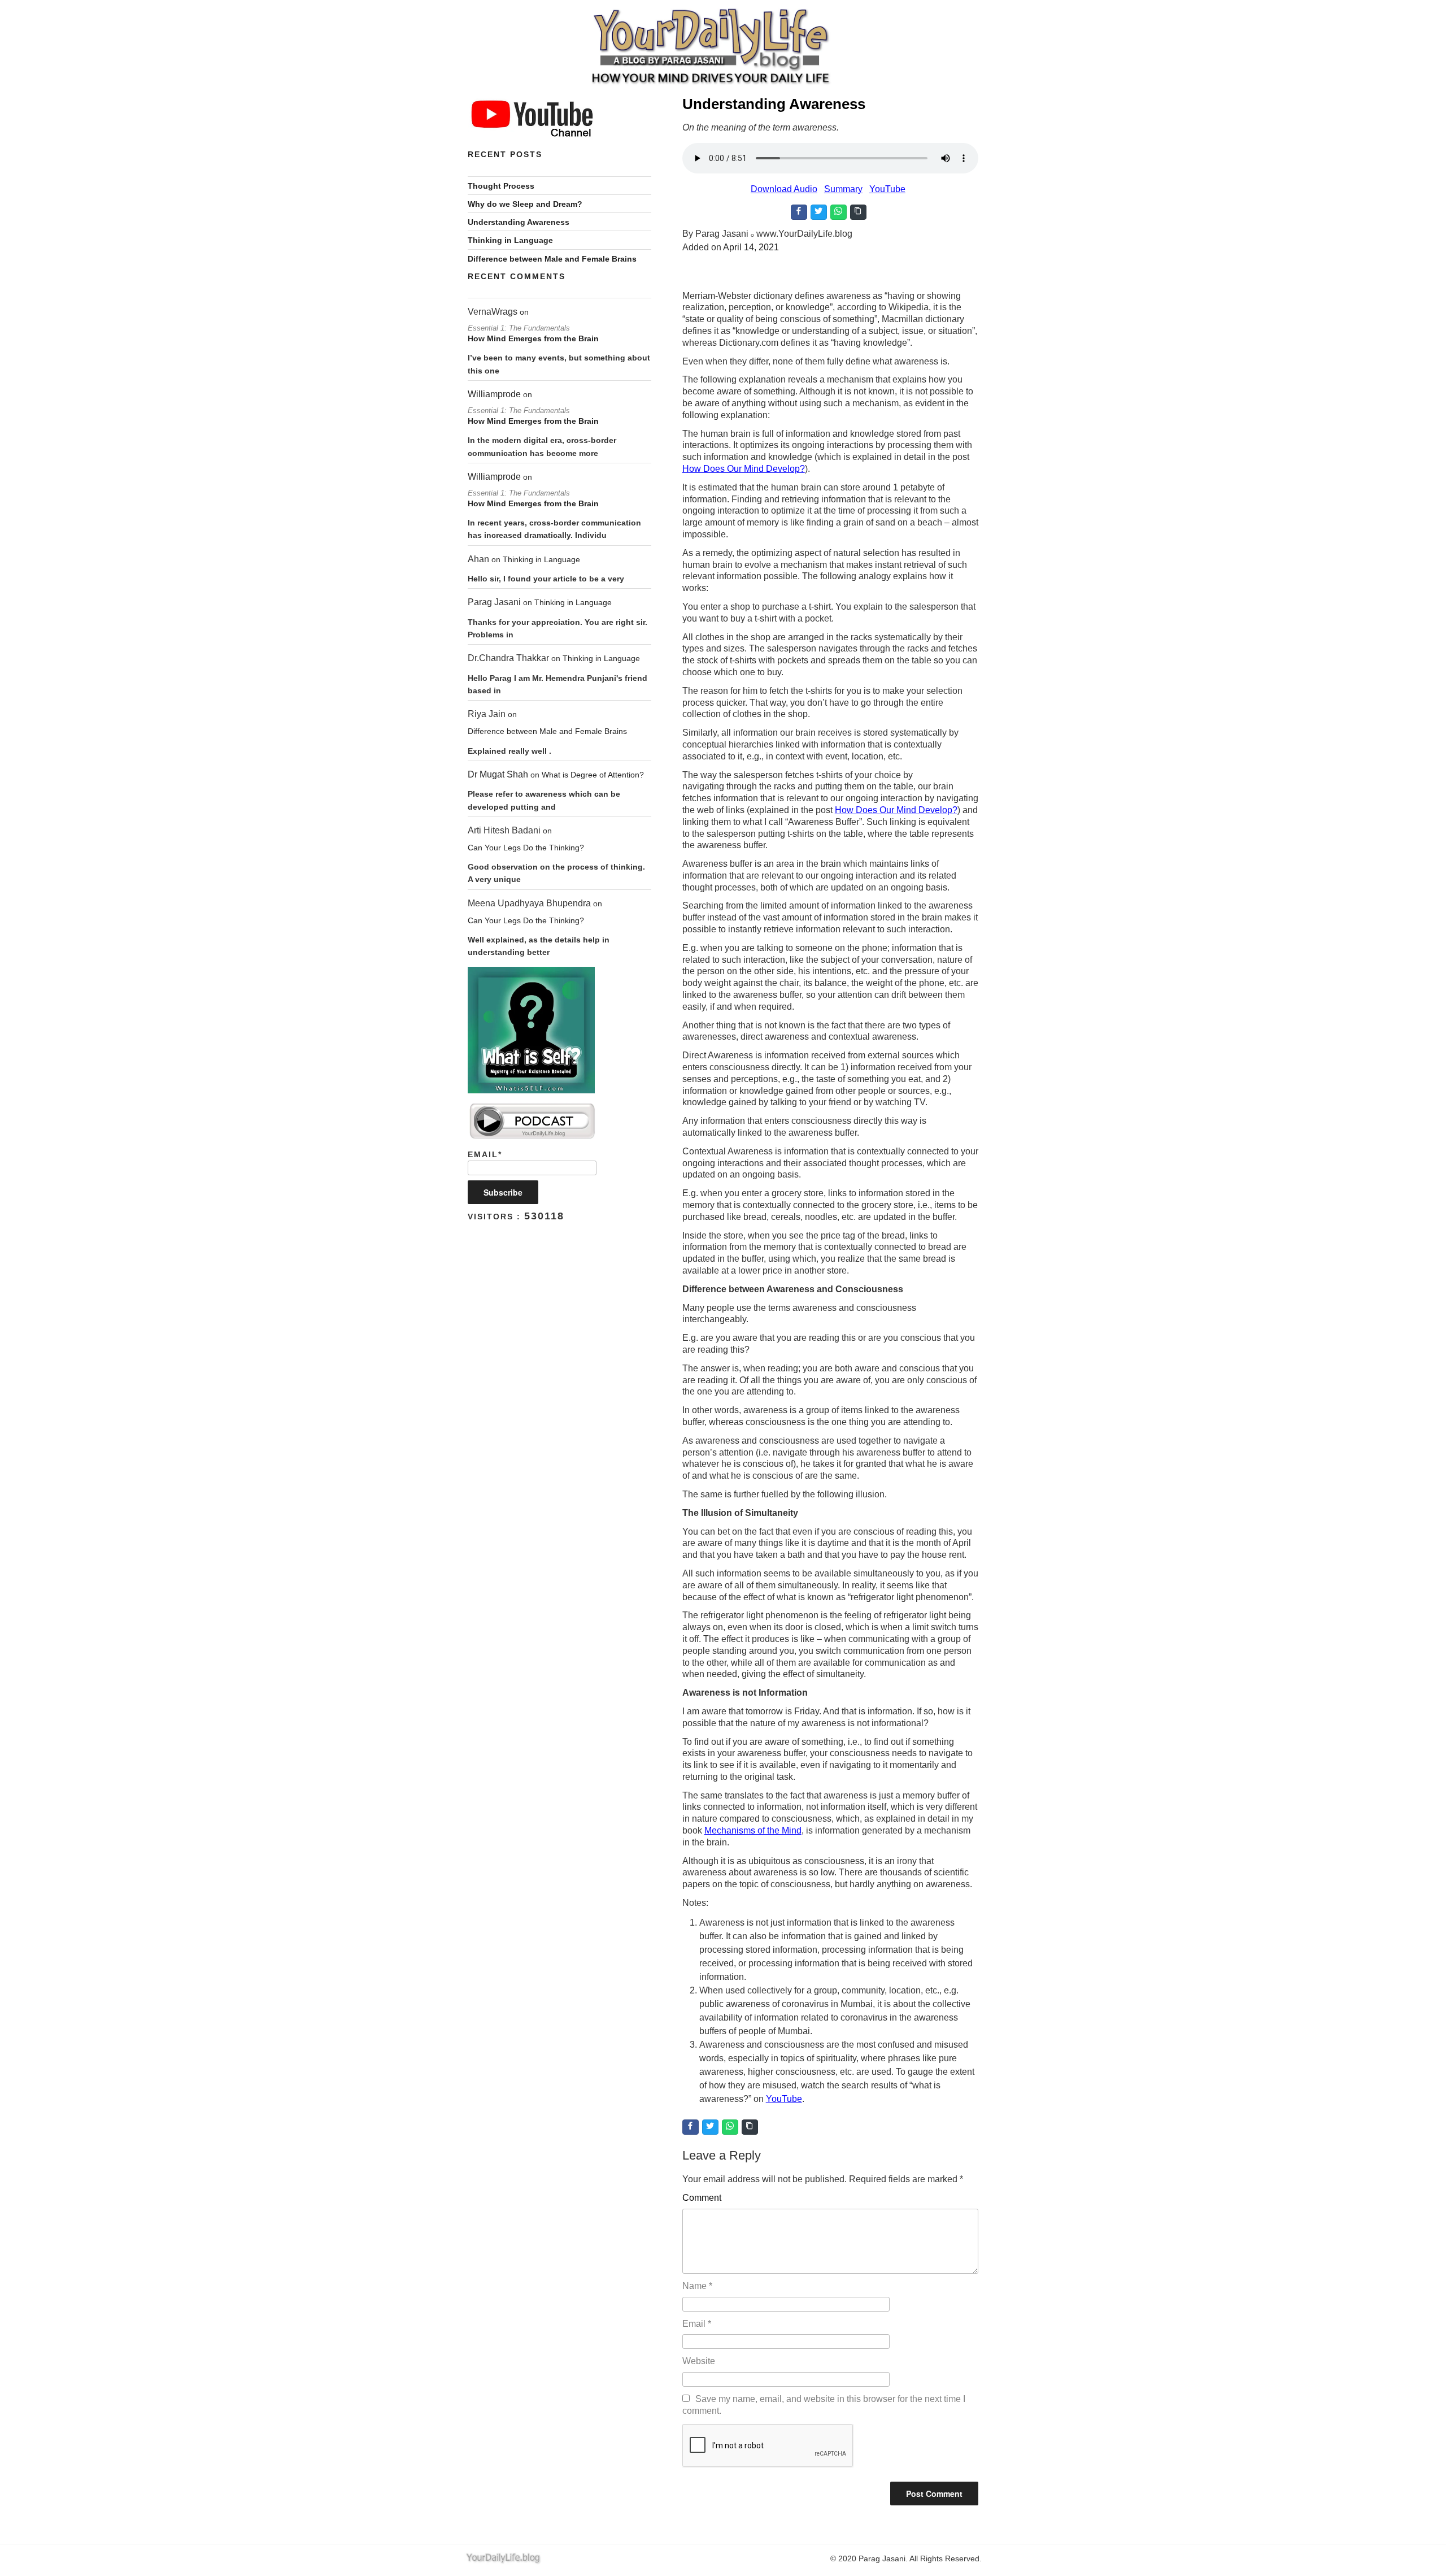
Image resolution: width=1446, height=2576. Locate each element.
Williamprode (494, 394)
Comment (702, 2198)
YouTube (887, 189)
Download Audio (784, 189)
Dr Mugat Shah (498, 774)
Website (699, 2361)
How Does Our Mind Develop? (744, 469)
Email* (485, 1154)
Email (697, 2324)
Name (697, 2286)
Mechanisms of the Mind (753, 1830)
